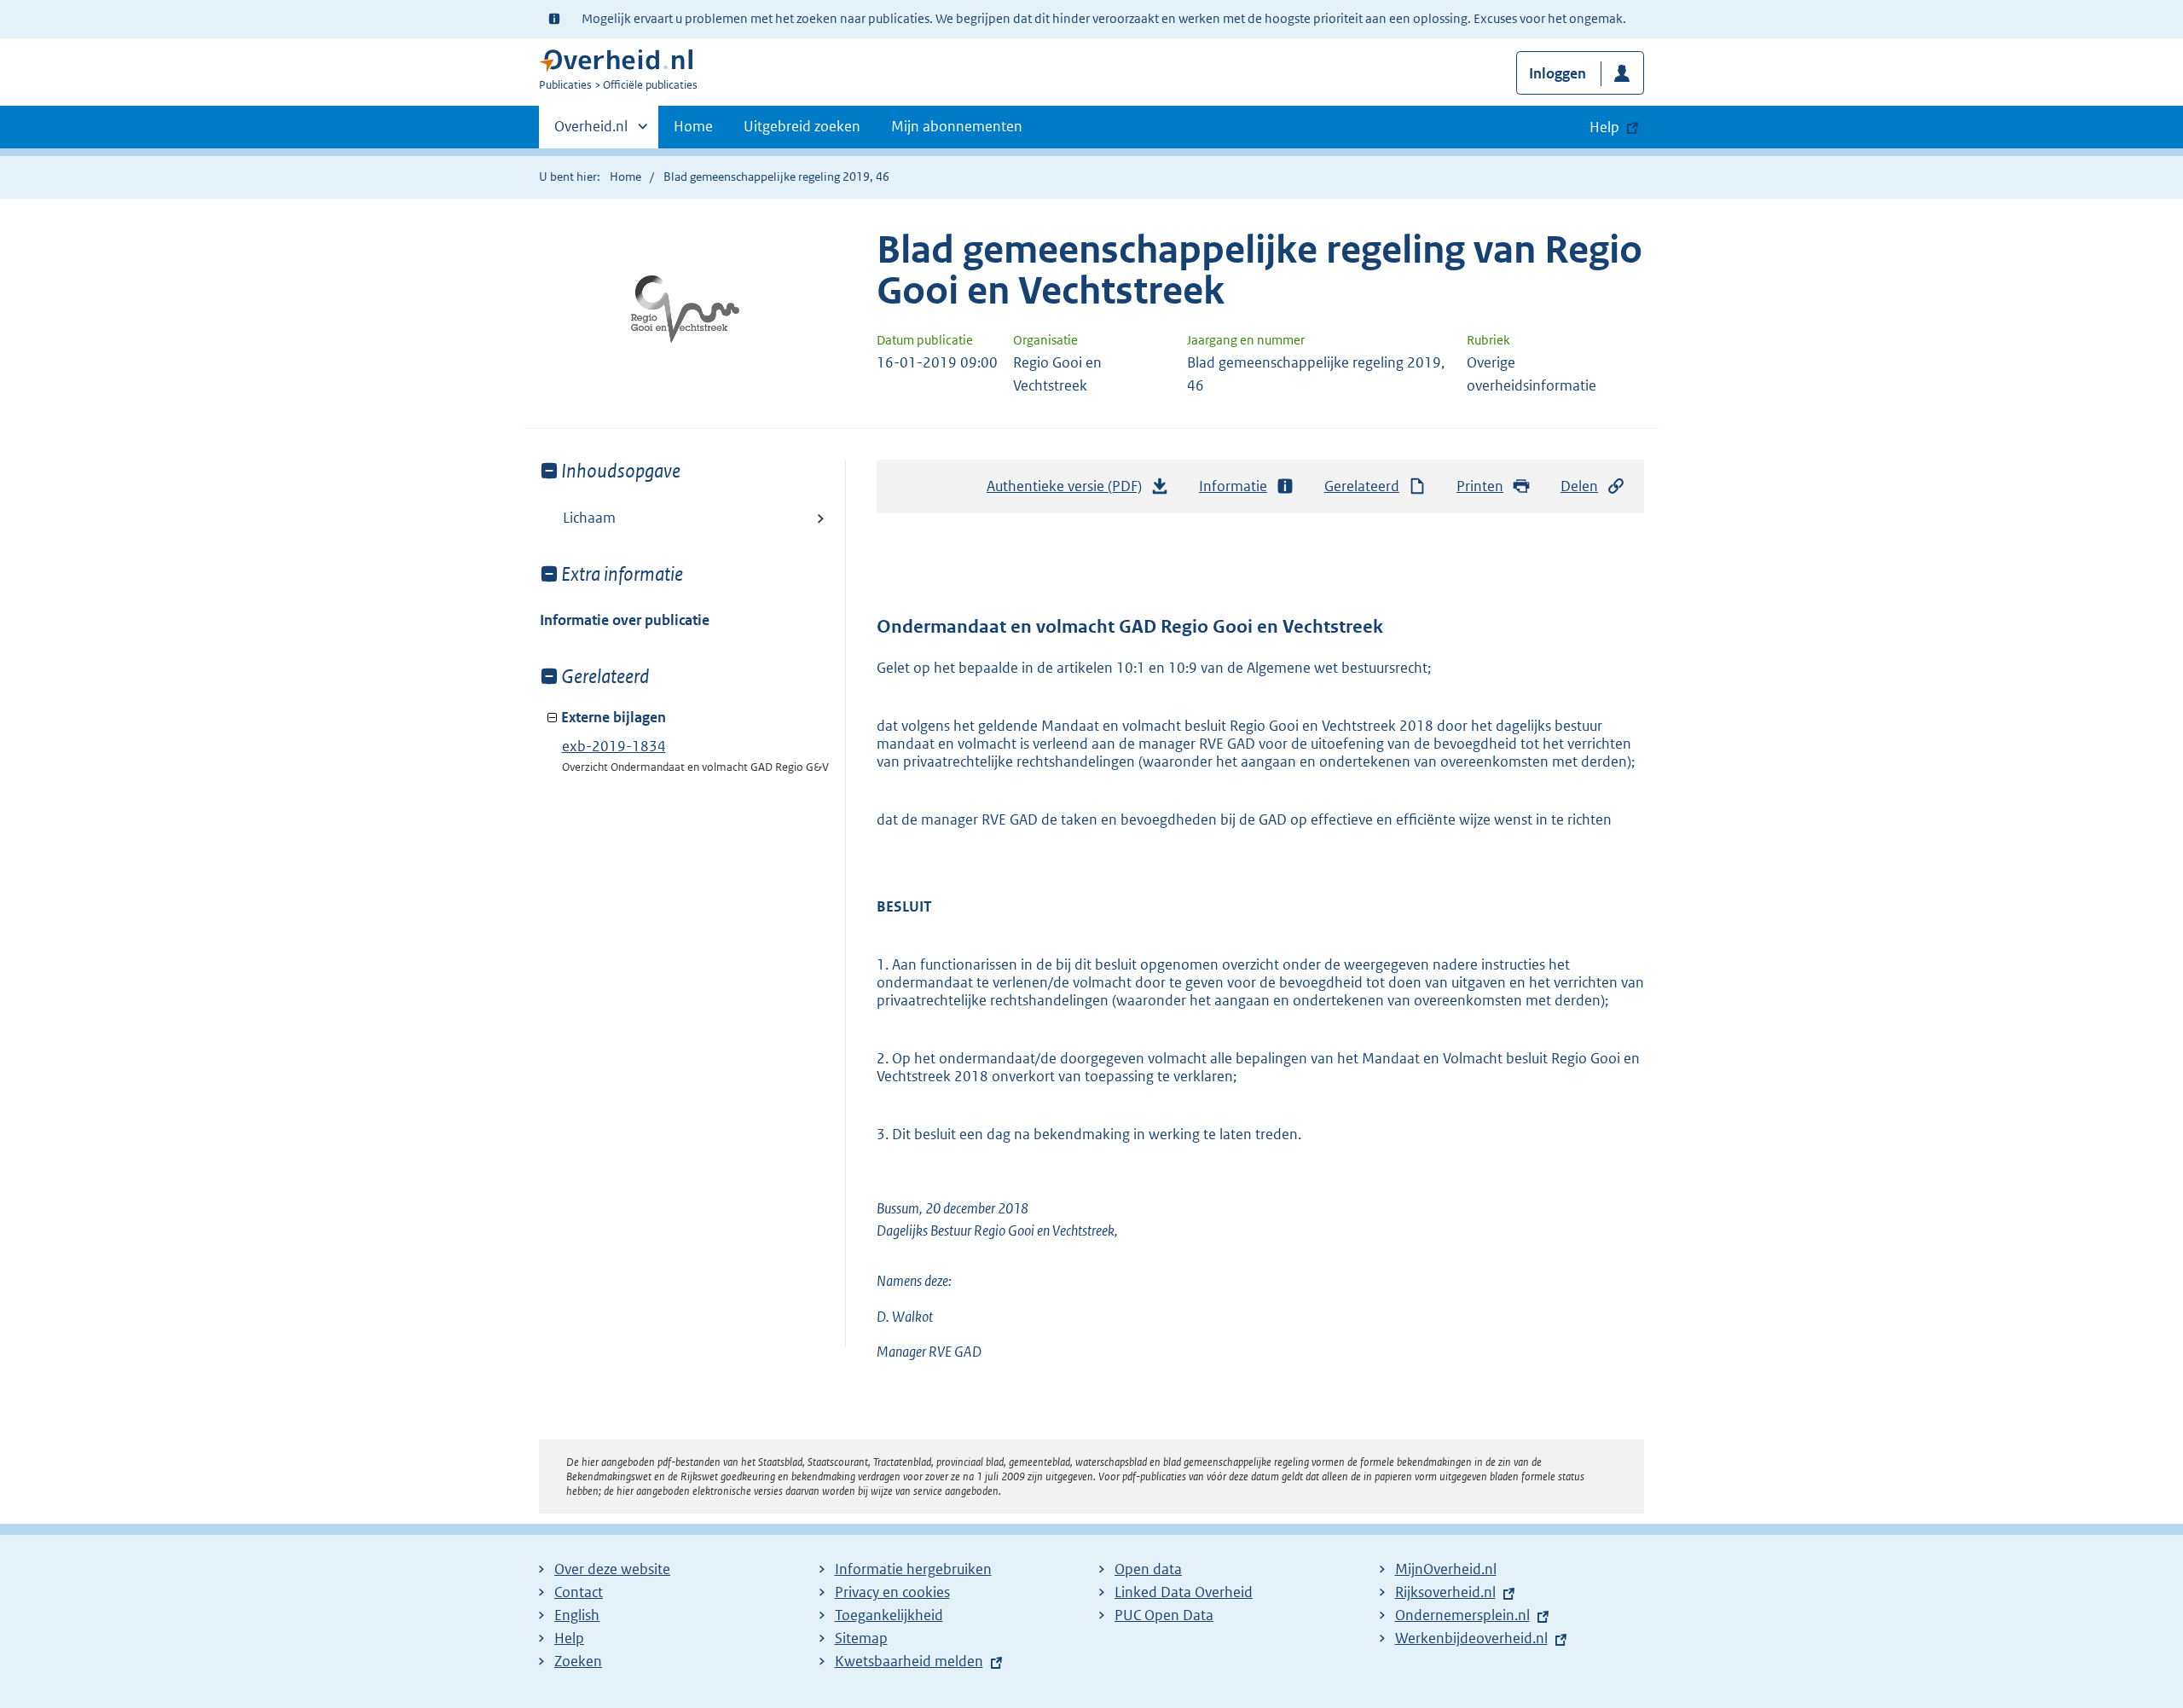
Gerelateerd (1362, 486)
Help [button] (1604, 127)
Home (693, 126)
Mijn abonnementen (957, 126)
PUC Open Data (1164, 1615)
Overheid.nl (591, 132)
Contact (579, 1592)
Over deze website (612, 1569)
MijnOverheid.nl (1446, 1569)
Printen (1480, 486)
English (577, 1615)
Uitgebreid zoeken (802, 126)
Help (569, 1638)
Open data (1148, 1569)
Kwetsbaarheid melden (909, 1661)
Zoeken (578, 1661)
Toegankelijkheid (889, 1615)
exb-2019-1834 (614, 746)
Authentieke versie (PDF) (1069, 491)
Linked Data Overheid (1184, 1592)
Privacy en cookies (892, 1592)
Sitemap (861, 1638)
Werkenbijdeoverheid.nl (1471, 1638)
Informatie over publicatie (625, 620)
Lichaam (589, 518)
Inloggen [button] (1558, 73)
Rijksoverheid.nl (1445, 1592)
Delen (1579, 486)
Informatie (1233, 486)
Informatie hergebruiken (913, 1569)
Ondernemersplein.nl (1462, 1615)
